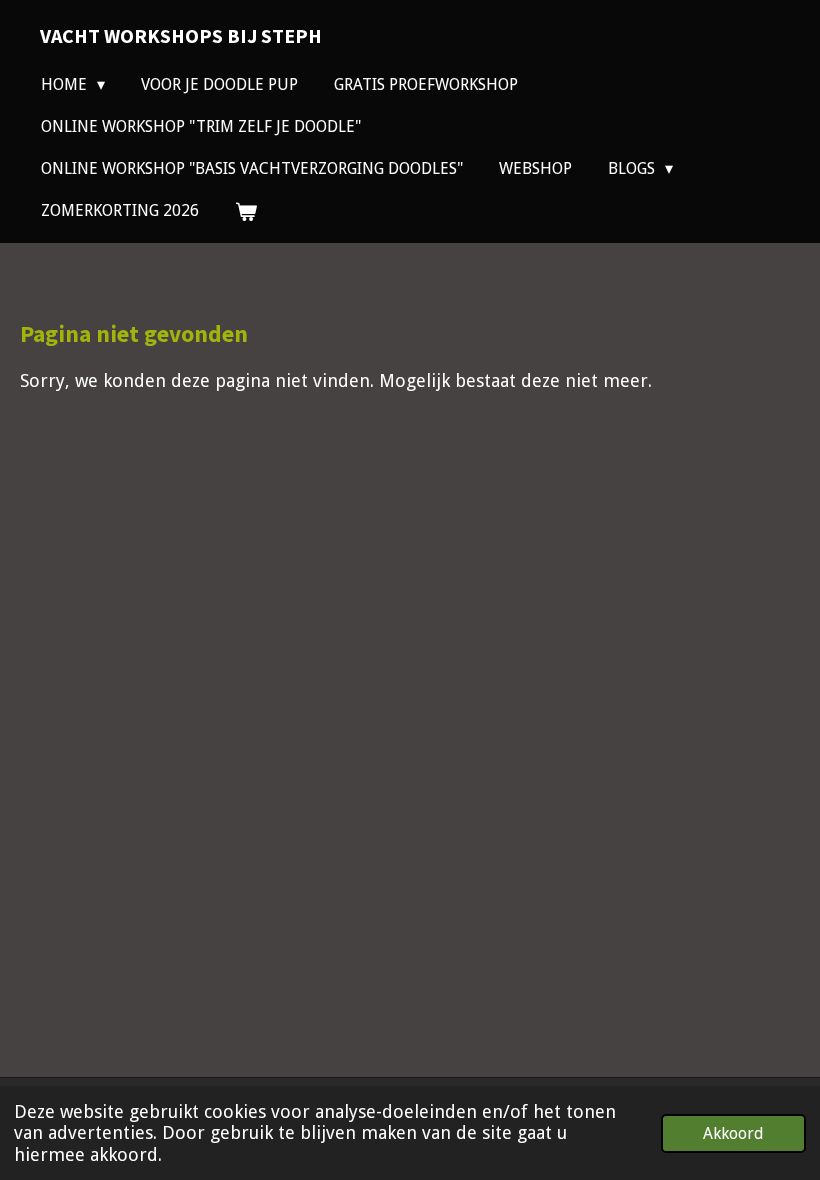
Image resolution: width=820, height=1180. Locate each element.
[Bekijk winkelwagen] (246, 211)
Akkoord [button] (733, 1133)
